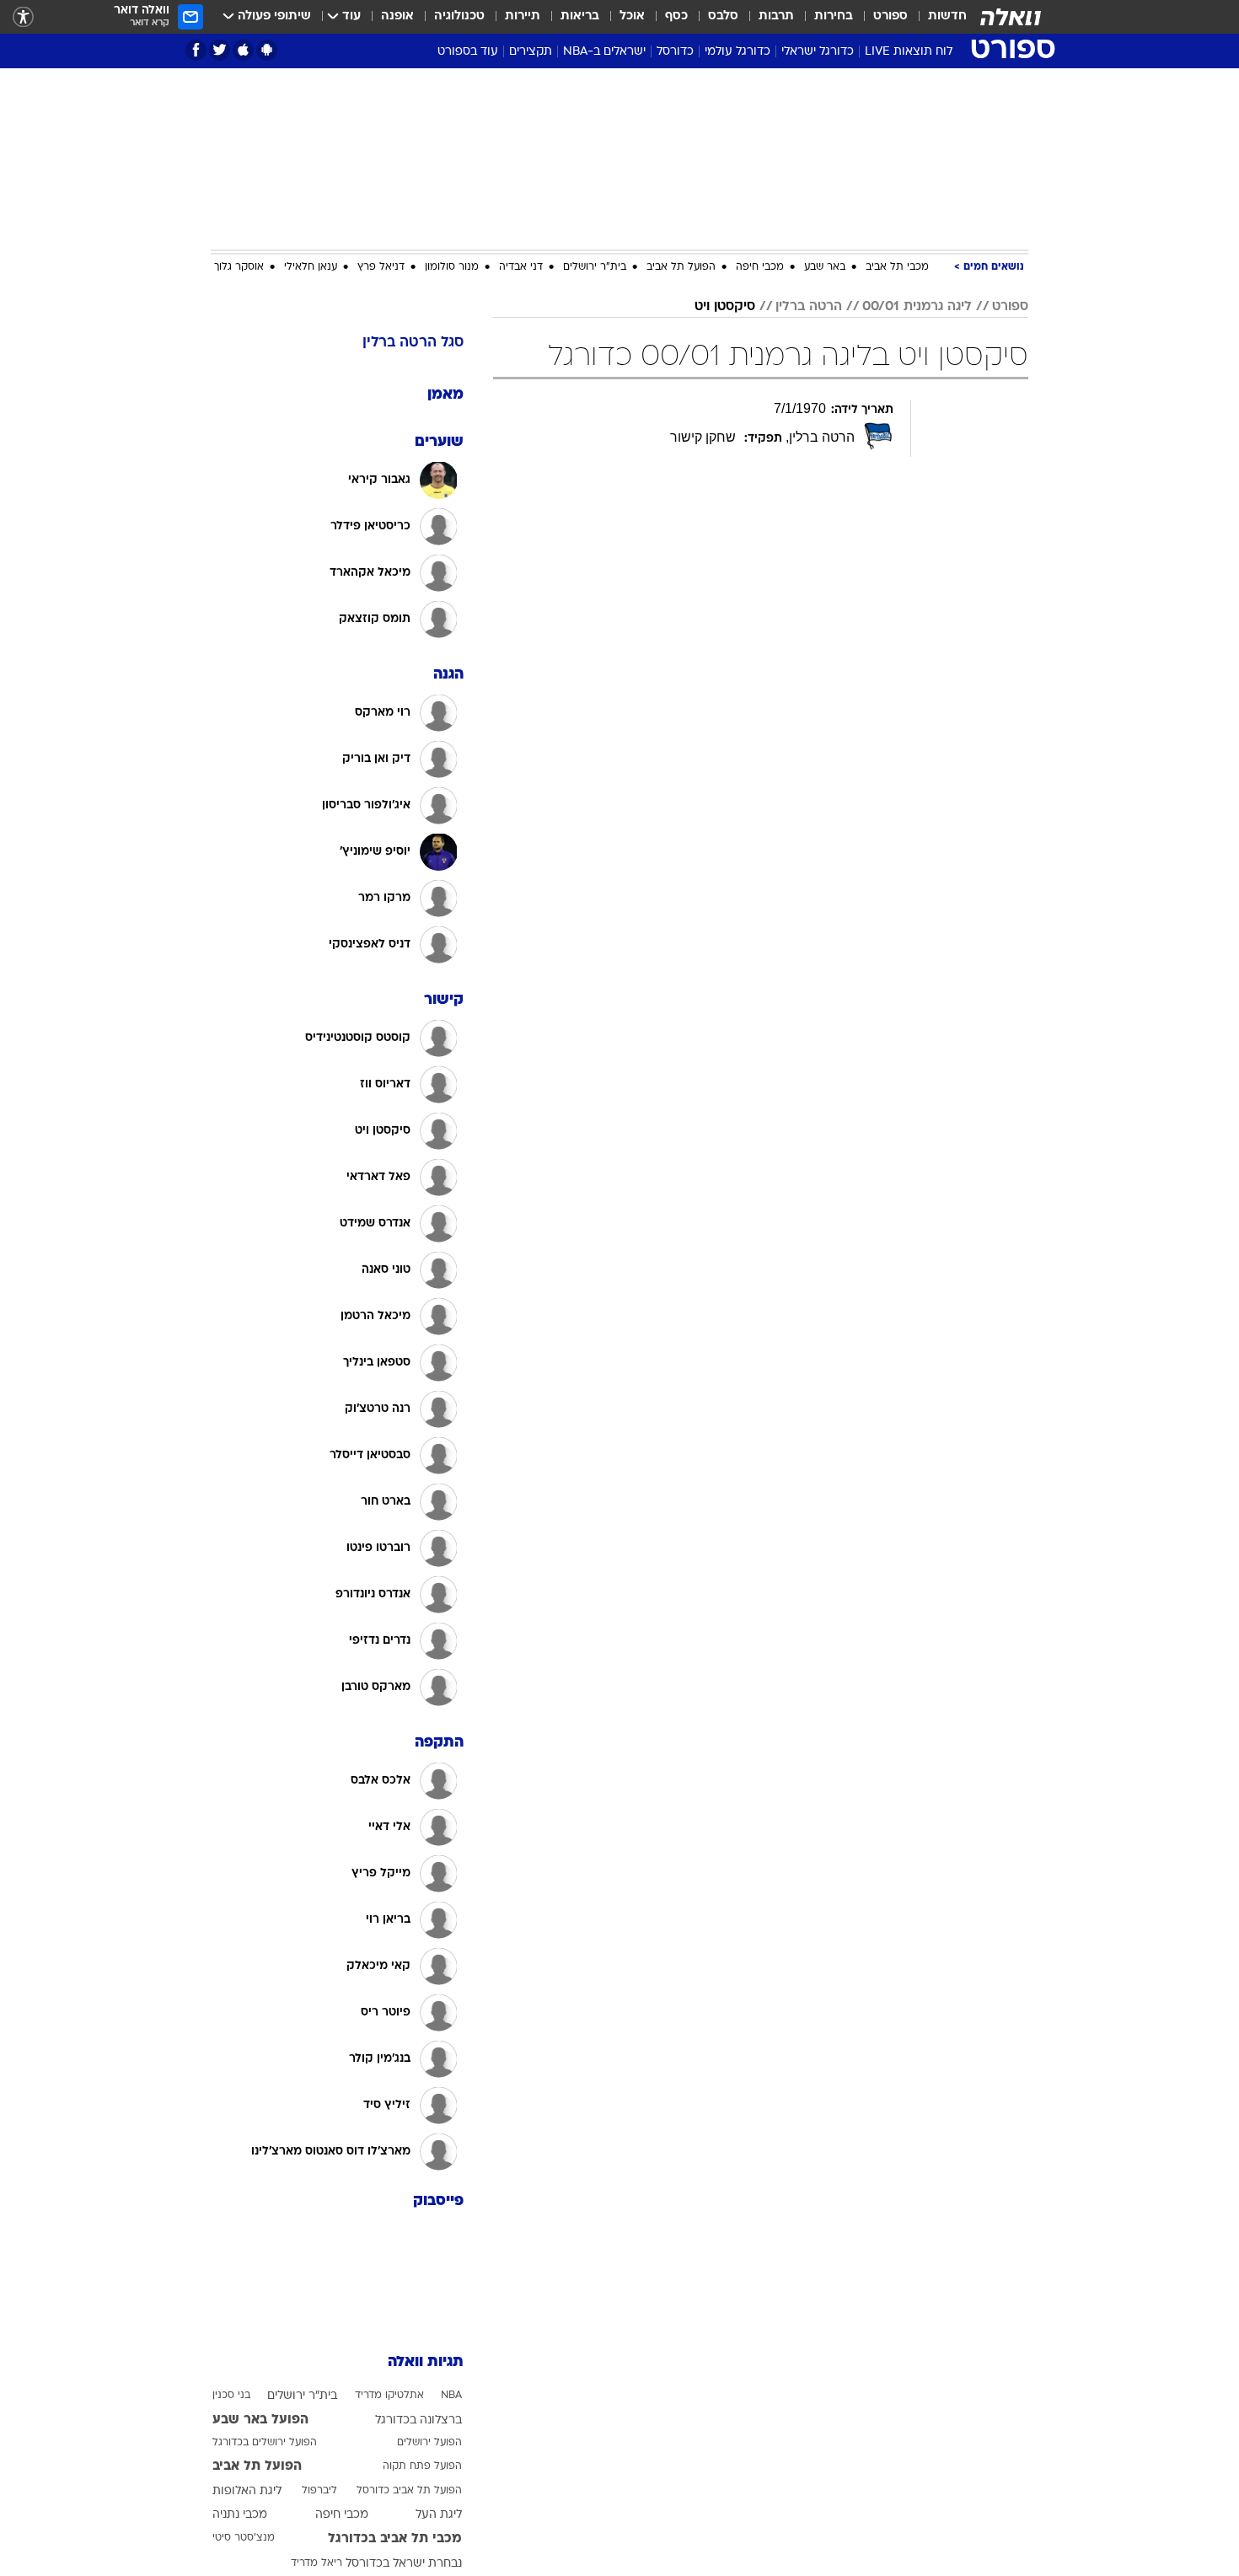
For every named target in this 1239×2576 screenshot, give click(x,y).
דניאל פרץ (381, 267)
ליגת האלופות (247, 2491)
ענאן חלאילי (311, 267)
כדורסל (675, 52)
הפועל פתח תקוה (422, 2466)
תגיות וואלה (426, 2362)
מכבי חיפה (760, 267)
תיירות (523, 16)
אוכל (632, 16)
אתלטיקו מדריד (389, 2396)
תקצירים (531, 52)
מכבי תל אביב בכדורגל (395, 2539)
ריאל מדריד (316, 2563)
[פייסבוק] (196, 50)
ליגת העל (439, 2515)
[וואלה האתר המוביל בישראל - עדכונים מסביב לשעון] (1011, 17)
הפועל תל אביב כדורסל (409, 2491)
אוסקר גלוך (239, 267)
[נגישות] (23, 17)
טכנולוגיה (459, 16)
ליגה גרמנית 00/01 (917, 307)
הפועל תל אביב (681, 267)
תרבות (776, 16)
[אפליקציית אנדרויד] (267, 50)
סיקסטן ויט (725, 307)
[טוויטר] (220, 50)
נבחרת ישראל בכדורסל (404, 2564)
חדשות (947, 16)
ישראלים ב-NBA (604, 52)
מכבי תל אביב (897, 267)
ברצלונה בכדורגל (418, 2420)
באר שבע (825, 267)
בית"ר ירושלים (595, 267)
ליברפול (319, 2491)
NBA (451, 2396)
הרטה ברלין (809, 307)
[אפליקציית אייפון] (243, 50)
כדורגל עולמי (737, 52)
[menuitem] (937, 17)
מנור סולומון (452, 267)
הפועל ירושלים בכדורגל (265, 2443)
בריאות (580, 16)
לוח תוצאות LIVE (909, 52)
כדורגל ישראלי (818, 52)
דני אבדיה (521, 267)
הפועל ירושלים (429, 2443)
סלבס (723, 16)
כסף (676, 16)
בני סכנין (231, 2396)
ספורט (890, 16)
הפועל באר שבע (260, 2420)
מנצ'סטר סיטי (244, 2538)
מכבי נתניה (240, 2515)
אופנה (397, 16)
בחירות (834, 16)
